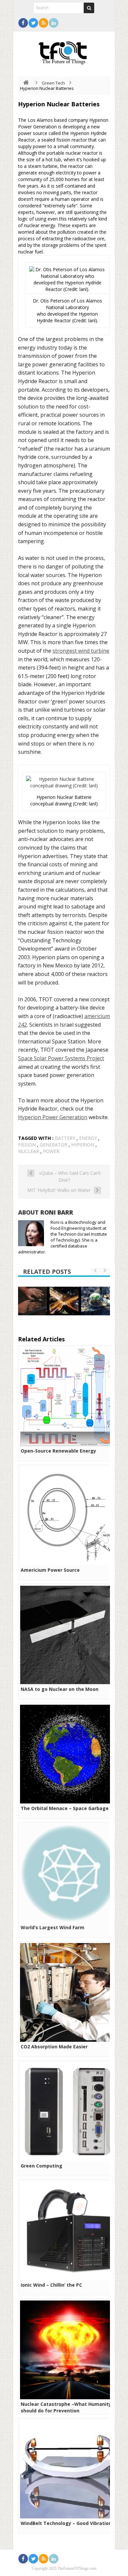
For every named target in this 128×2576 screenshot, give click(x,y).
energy (88, 1138)
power (51, 1151)
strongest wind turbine (81, 651)
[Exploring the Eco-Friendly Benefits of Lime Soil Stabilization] (32, 1301)
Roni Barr (57, 1212)
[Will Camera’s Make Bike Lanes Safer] (64, 1300)
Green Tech (53, 83)
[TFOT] (64, 51)
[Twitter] (33, 23)
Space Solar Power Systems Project (61, 1058)
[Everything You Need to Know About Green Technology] (96, 1301)
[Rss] (43, 23)
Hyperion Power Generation (53, 1117)
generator (53, 1145)
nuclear (29, 1151)
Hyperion (83, 1145)
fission (27, 1145)
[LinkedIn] (54, 23)
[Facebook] (23, 23)
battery (65, 1138)
